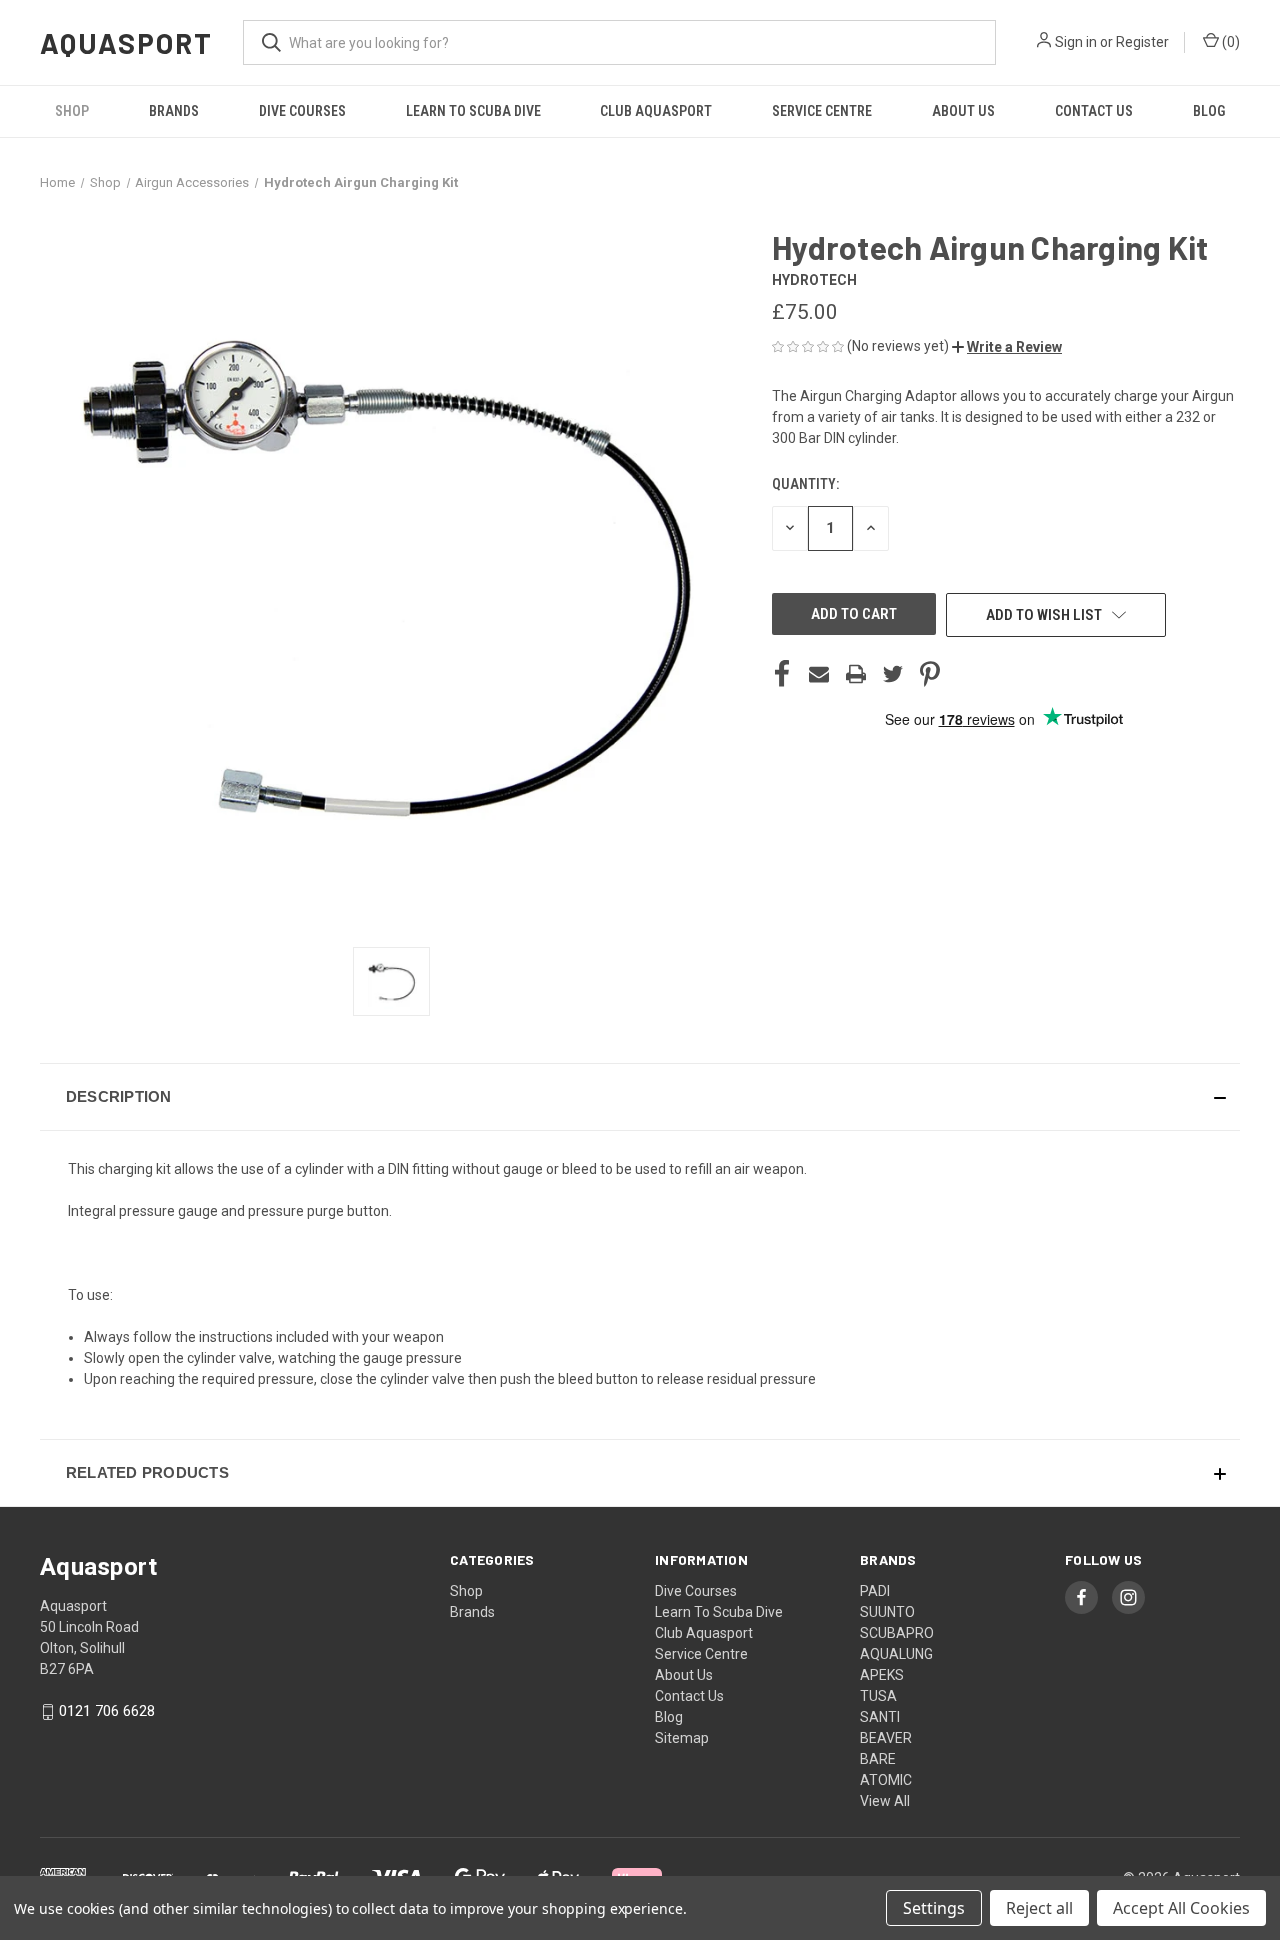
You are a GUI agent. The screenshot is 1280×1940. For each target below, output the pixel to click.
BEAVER (886, 1738)
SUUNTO (887, 1612)
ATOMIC (886, 1780)
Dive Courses (302, 111)
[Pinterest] (930, 674)
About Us (963, 111)
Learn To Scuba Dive (473, 111)
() (1229, 42)
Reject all (1039, 1908)
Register (1142, 42)
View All (885, 1801)
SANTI (880, 1717)
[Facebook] (782, 674)
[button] (1007, 347)
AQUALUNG (896, 1654)
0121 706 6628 (107, 1711)
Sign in (1076, 42)
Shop (72, 111)
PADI (875, 1591)
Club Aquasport (656, 111)
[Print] (856, 674)
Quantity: (805, 484)
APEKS (882, 1675)
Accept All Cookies (1181, 1908)
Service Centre (822, 111)
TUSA (878, 1696)
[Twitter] (893, 674)
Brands (174, 111)
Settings (934, 1908)
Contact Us (1094, 111)
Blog (1209, 111)
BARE (878, 1759)
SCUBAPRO (897, 1633)
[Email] (819, 674)
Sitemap (682, 1738)
